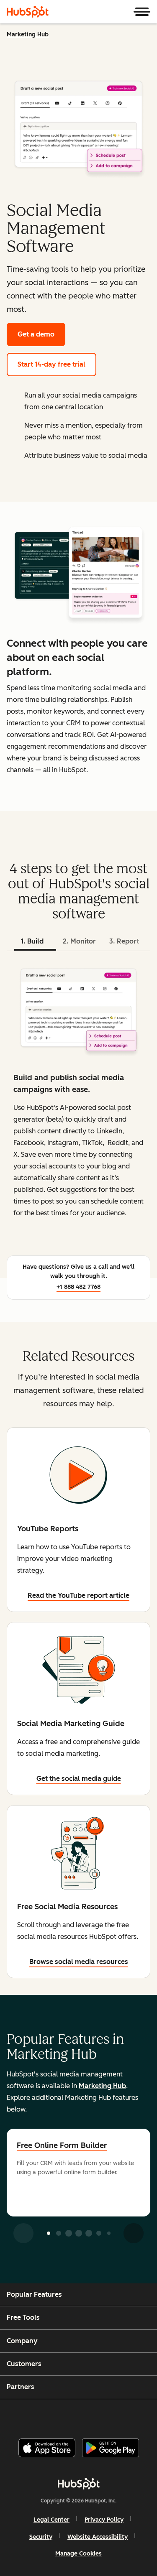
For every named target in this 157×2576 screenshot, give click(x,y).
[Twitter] (85, 2415)
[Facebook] (22, 2415)
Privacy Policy (104, 2520)
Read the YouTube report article (78, 1595)
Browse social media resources (79, 1962)
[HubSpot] (28, 12)
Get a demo (36, 334)
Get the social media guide (79, 1779)
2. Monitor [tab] (79, 941)
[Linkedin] (106, 2415)
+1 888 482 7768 (78, 1287)
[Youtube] (64, 2415)
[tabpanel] (78, 1099)
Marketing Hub (28, 34)
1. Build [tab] (32, 941)
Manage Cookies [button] (78, 2554)
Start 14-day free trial (51, 364)
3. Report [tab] (124, 941)
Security (41, 2537)
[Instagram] (43, 2415)
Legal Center (51, 2520)
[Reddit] (127, 2415)
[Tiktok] (148, 2415)
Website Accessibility (98, 2537)
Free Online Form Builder (62, 2145)
